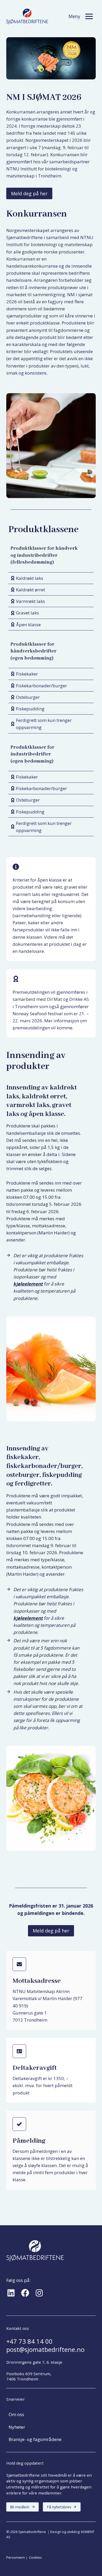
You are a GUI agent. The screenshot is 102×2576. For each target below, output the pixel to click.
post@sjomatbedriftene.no (45, 2349)
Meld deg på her (29, 193)
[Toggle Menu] (89, 16)
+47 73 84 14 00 (29, 2341)
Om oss (16, 2414)
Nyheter (17, 2427)
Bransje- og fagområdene (35, 2439)
